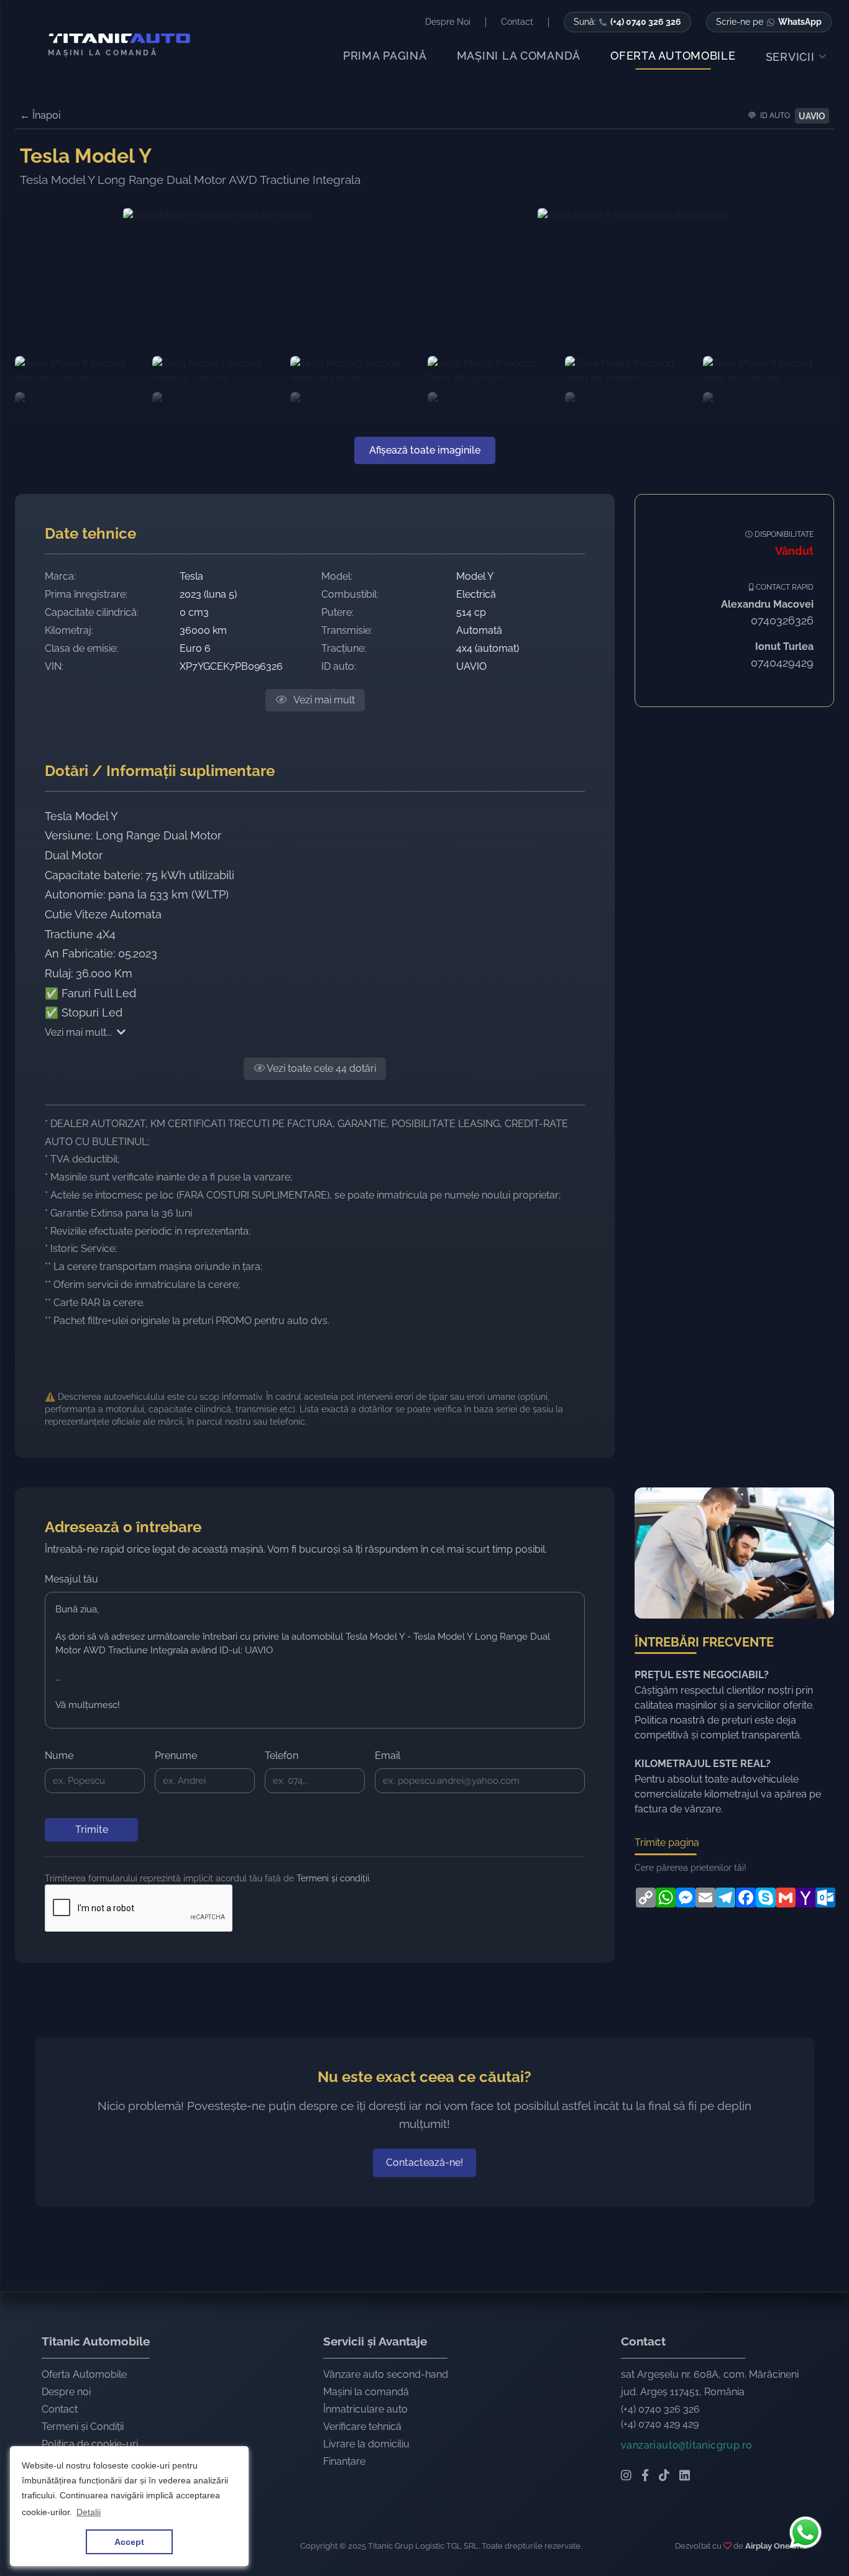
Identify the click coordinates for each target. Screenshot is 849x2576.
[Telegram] (724, 1898)
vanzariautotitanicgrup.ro (686, 2445)
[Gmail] (784, 1898)
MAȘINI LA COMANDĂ (519, 56)
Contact (60, 2409)
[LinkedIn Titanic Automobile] (685, 2477)
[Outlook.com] (824, 1898)
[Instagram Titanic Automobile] (626, 2477)
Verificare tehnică (362, 2427)
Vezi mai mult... (78, 1032)
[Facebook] (745, 1898)
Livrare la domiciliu (366, 2444)
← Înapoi (40, 115)
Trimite (92, 1829)
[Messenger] (684, 1898)
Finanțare (344, 2461)
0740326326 (782, 620)
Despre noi (66, 2392)
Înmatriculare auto (365, 2409)
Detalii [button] (89, 2512)
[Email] (704, 1898)
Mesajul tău (71, 1579)
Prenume (176, 1756)
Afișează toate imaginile (425, 450)
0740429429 (782, 663)
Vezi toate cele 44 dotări (320, 1068)
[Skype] (764, 1898)
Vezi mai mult (323, 700)
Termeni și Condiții (83, 2427)
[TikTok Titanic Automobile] (664, 2477)
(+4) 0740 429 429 (660, 2424)
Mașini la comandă (366, 2392)
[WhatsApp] (664, 1898)
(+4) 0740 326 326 (660, 2409)
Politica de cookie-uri (90, 2444)
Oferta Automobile (84, 2374)
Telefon (282, 1756)
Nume (59, 1756)
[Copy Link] (645, 1898)
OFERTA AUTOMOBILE (673, 56)
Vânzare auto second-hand (386, 2374)
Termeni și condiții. (334, 1878)
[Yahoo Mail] (804, 1898)
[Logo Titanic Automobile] (114, 39)
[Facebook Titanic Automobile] (645, 2477)
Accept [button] (129, 2542)
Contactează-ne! (424, 2163)
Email (388, 1756)
